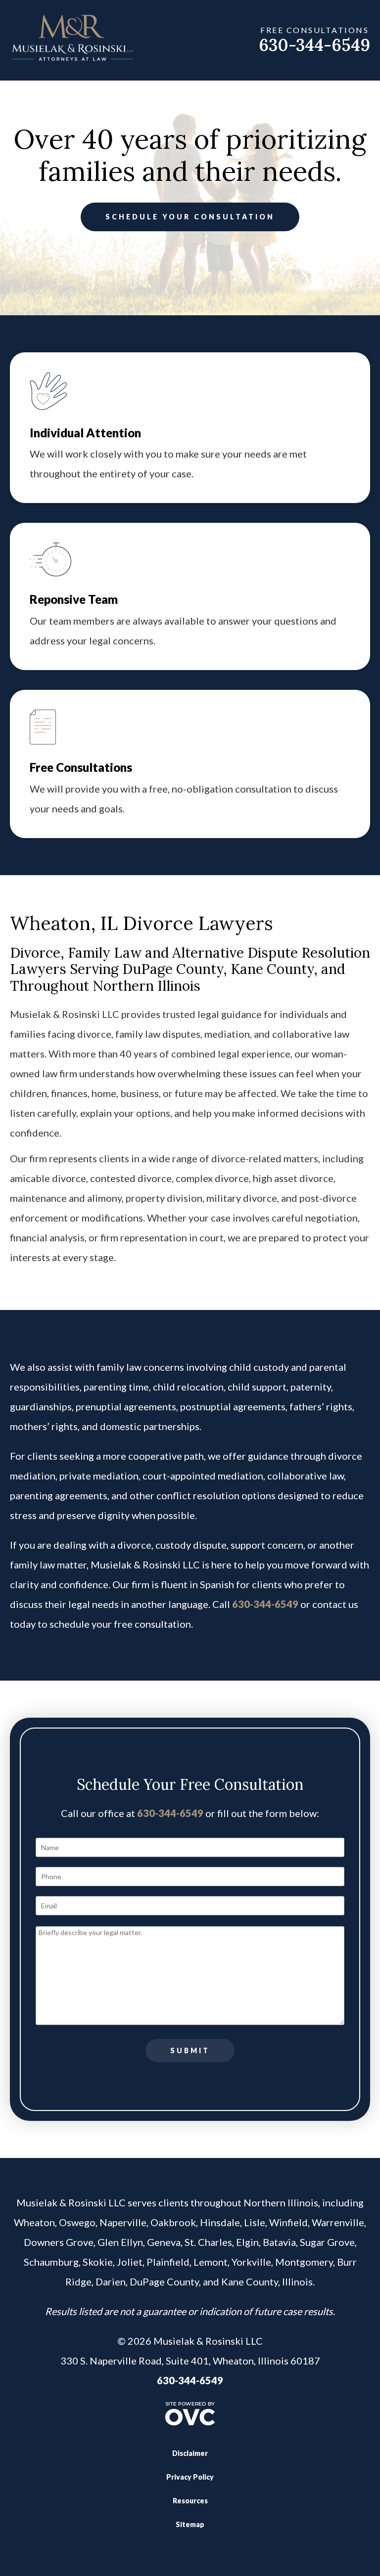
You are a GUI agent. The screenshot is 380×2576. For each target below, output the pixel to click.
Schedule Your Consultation (190, 217)
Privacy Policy (190, 2477)
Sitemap (190, 2524)
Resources (190, 2501)
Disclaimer (190, 2453)
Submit (190, 2050)
